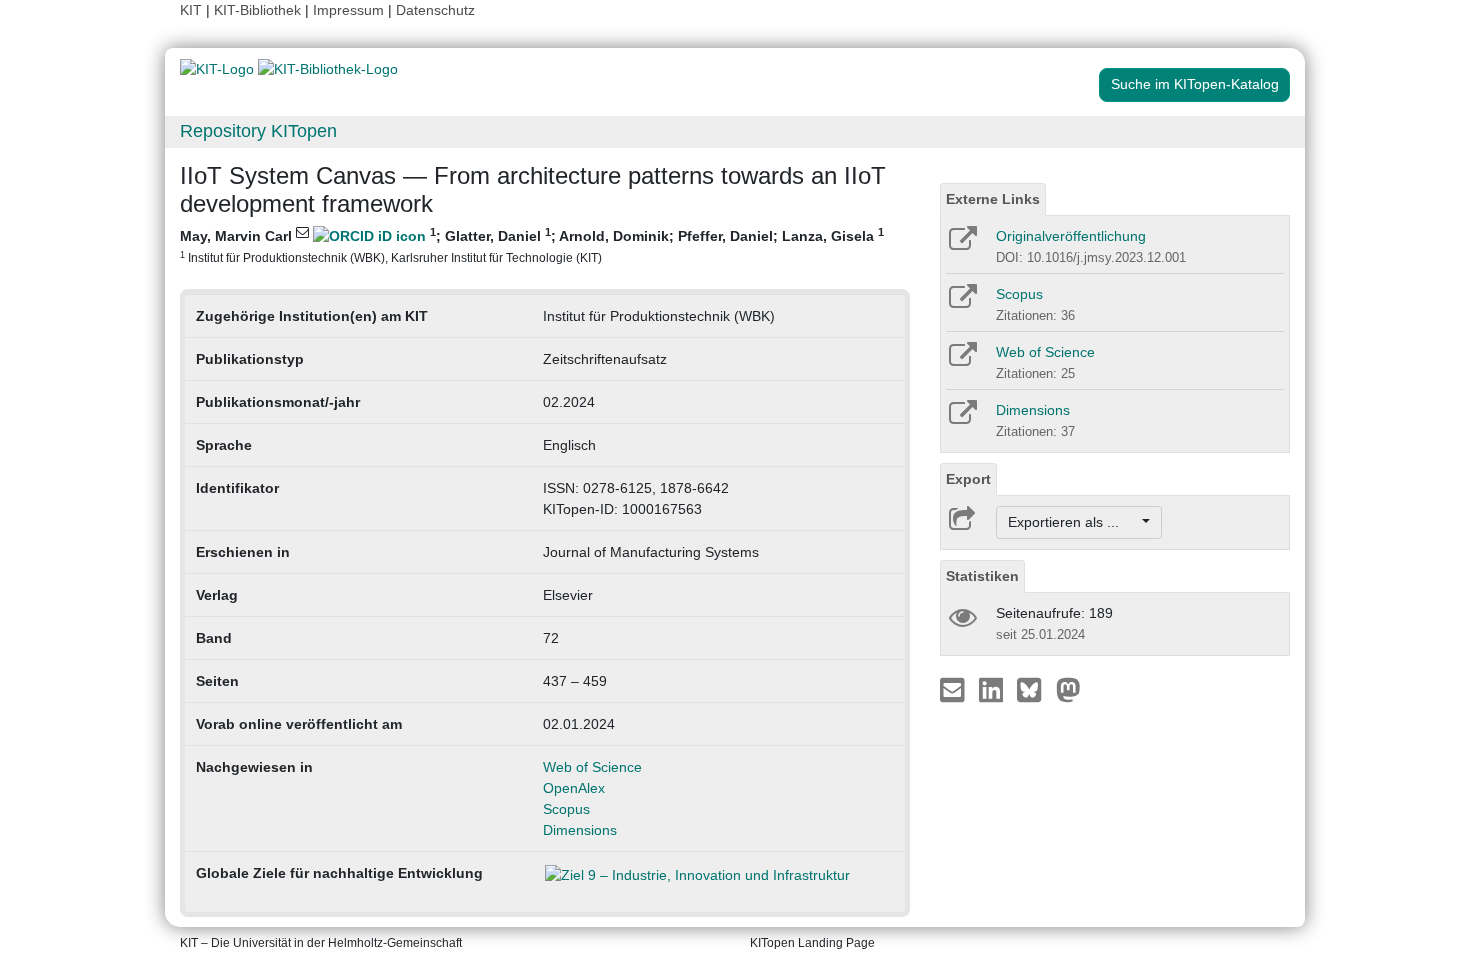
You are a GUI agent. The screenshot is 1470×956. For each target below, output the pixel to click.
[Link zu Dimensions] (961, 419)
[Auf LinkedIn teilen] (993, 689)
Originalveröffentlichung (1071, 236)
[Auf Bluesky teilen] (1034, 689)
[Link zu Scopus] (961, 303)
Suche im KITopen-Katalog (1195, 84)
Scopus (566, 809)
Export (968, 479)
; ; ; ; (532, 245)
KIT (191, 10)
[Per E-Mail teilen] (954, 689)
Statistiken (982, 576)
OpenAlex (574, 788)
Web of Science (592, 767)
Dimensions (580, 830)
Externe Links (993, 199)
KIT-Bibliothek (259, 10)
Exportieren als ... (1073, 522)
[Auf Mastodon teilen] (1068, 689)
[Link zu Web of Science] (961, 361)
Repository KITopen (258, 131)
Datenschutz (435, 10)
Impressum (348, 10)
